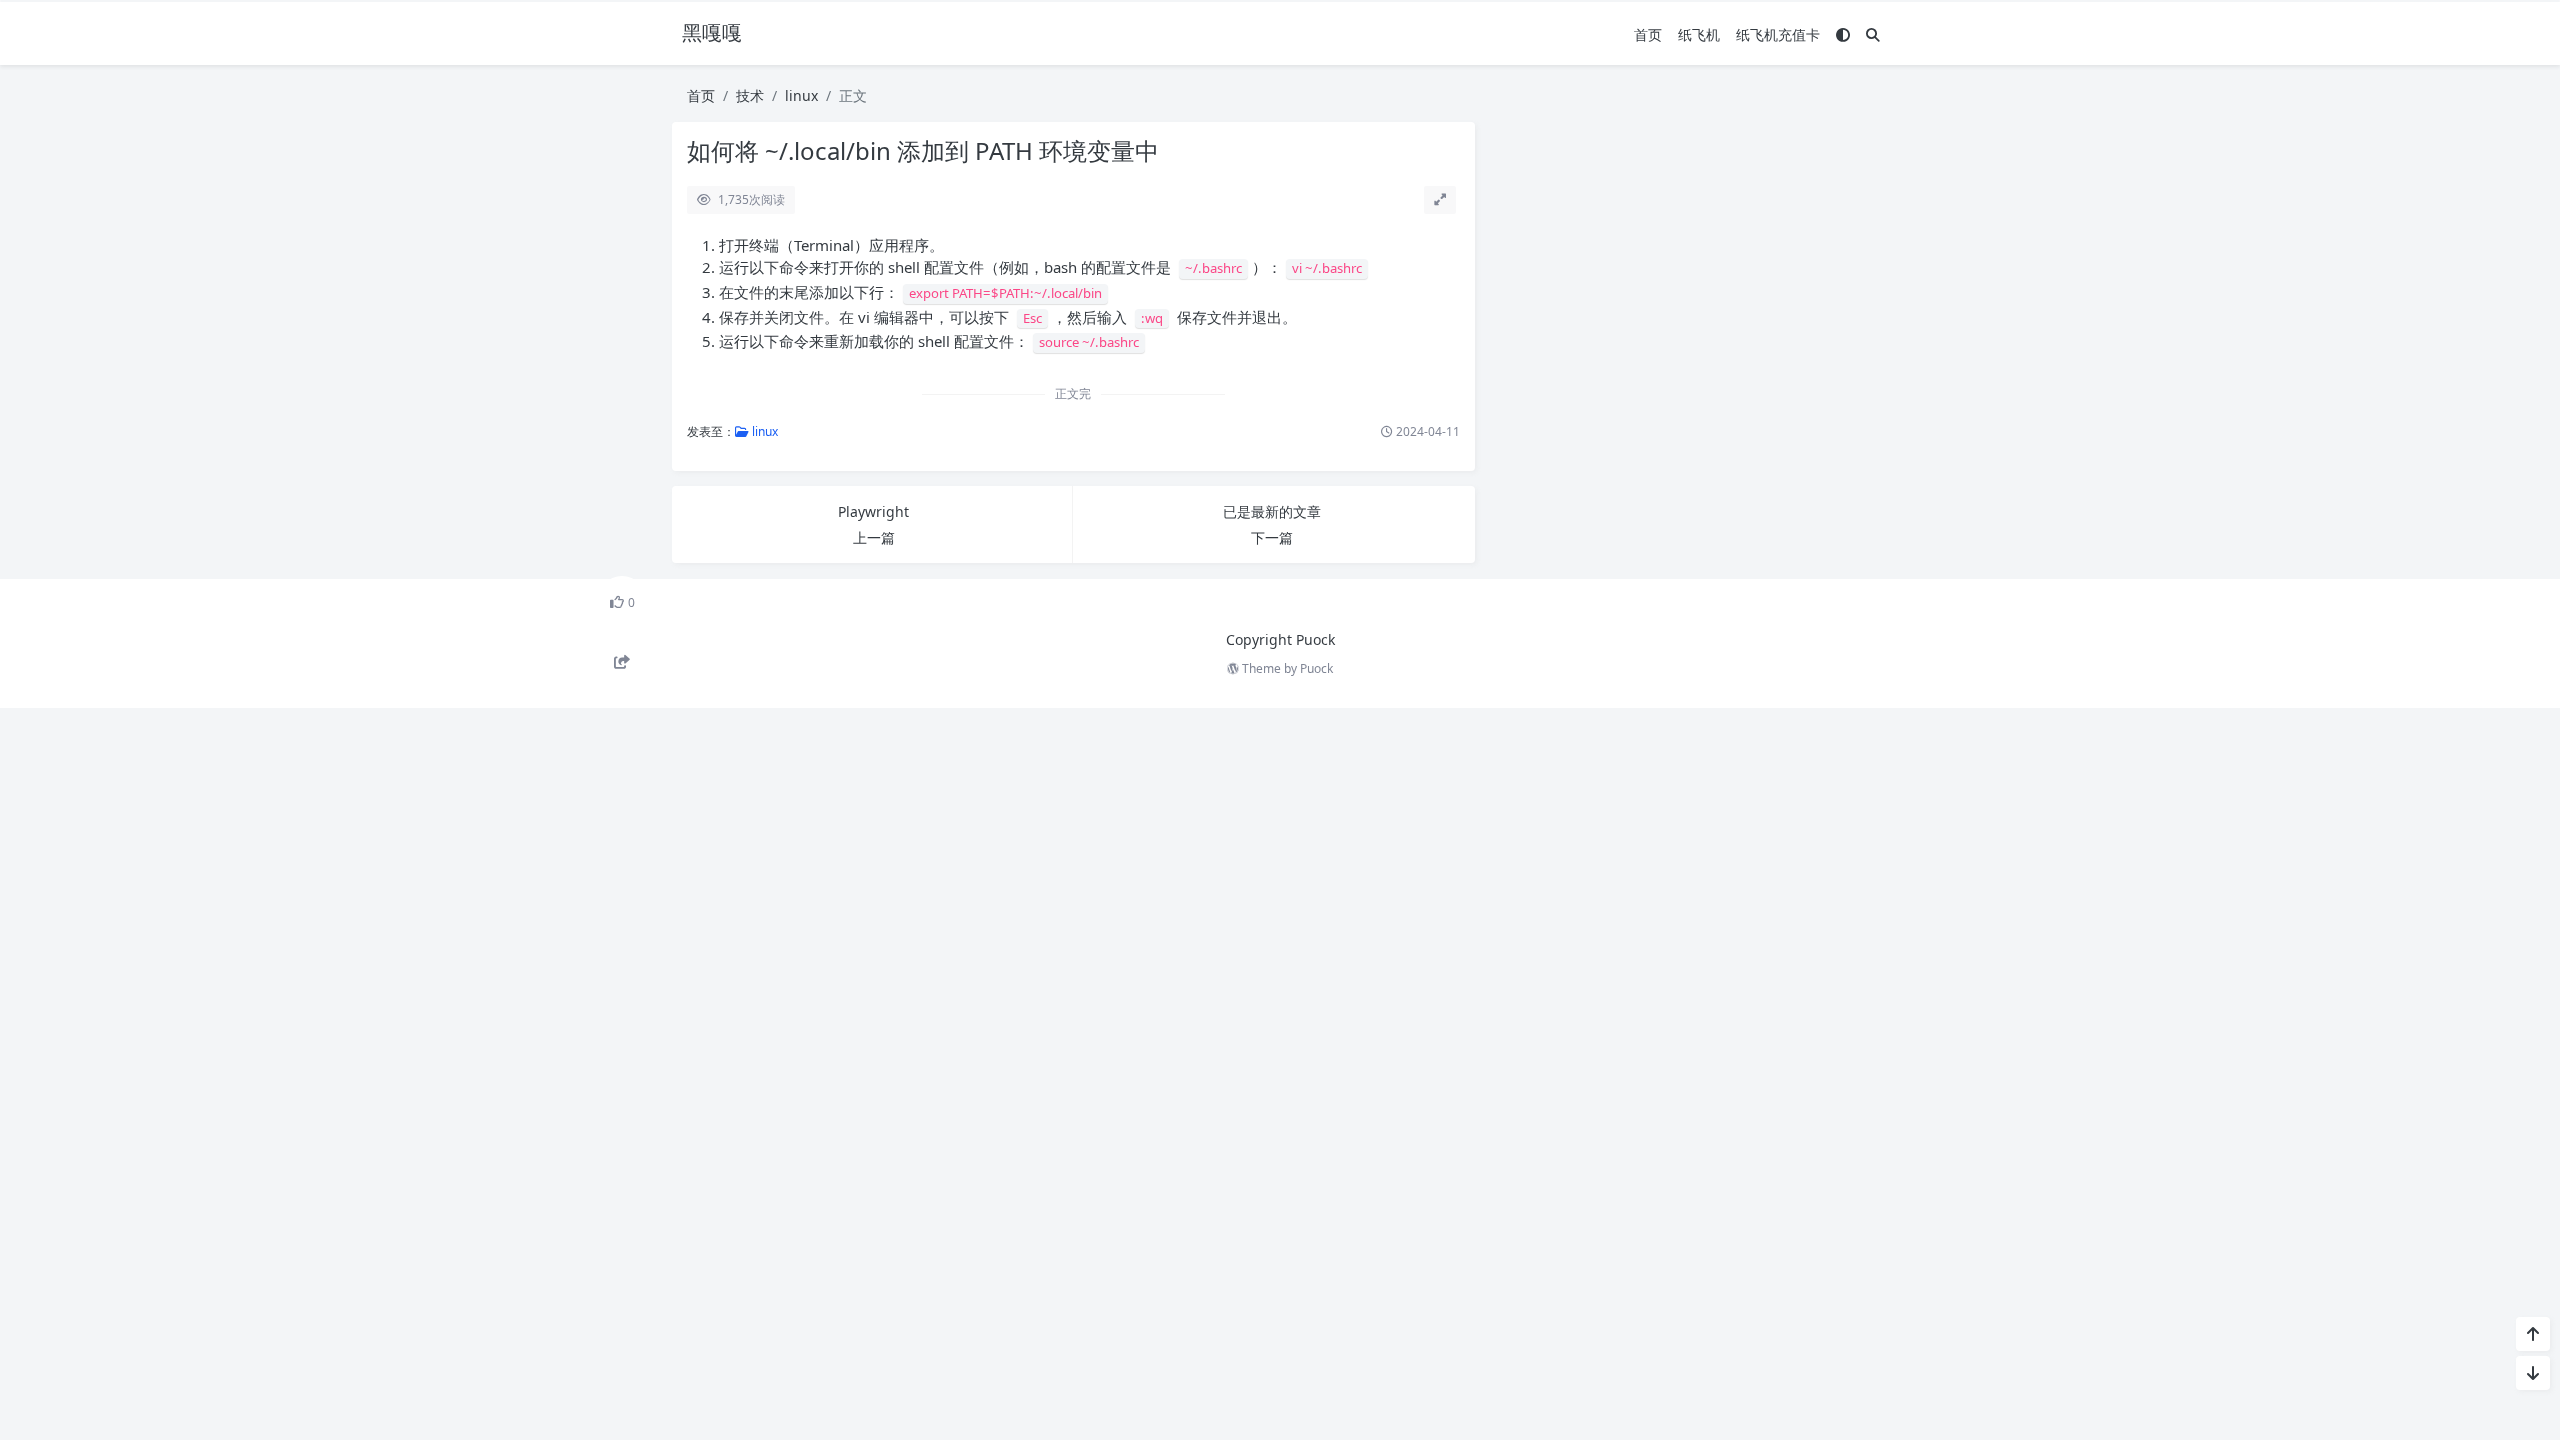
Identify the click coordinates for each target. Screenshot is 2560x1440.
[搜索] (1873, 34)
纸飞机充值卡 (1778, 34)
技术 (750, 95)
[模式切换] (1843, 34)
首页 (1648, 34)
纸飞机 (1699, 34)
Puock (1316, 668)
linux (801, 95)
